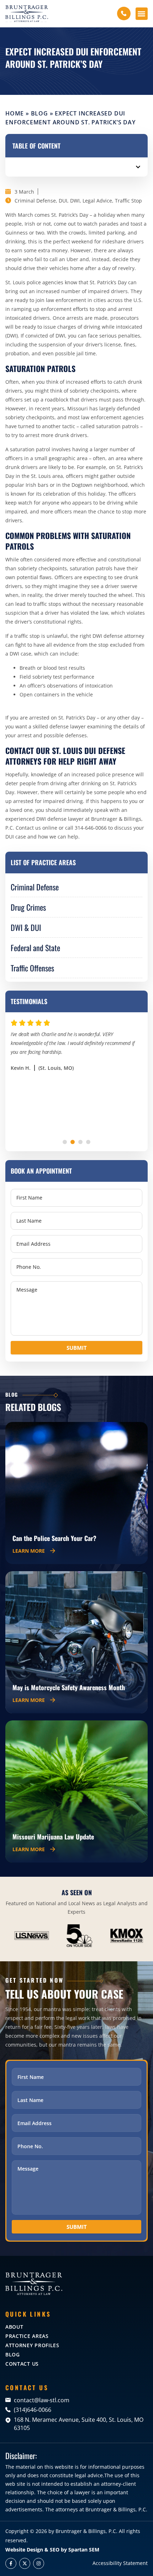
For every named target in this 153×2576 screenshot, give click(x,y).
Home (15, 113)
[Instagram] (39, 2563)
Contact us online (36, 828)
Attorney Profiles (32, 2345)
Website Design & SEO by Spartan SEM (52, 2550)
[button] (142, 14)
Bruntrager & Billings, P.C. (86, 2531)
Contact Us (22, 2364)
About (14, 2327)
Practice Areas (27, 2336)
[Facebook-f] (11, 2563)
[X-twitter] (25, 2563)
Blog (39, 113)
